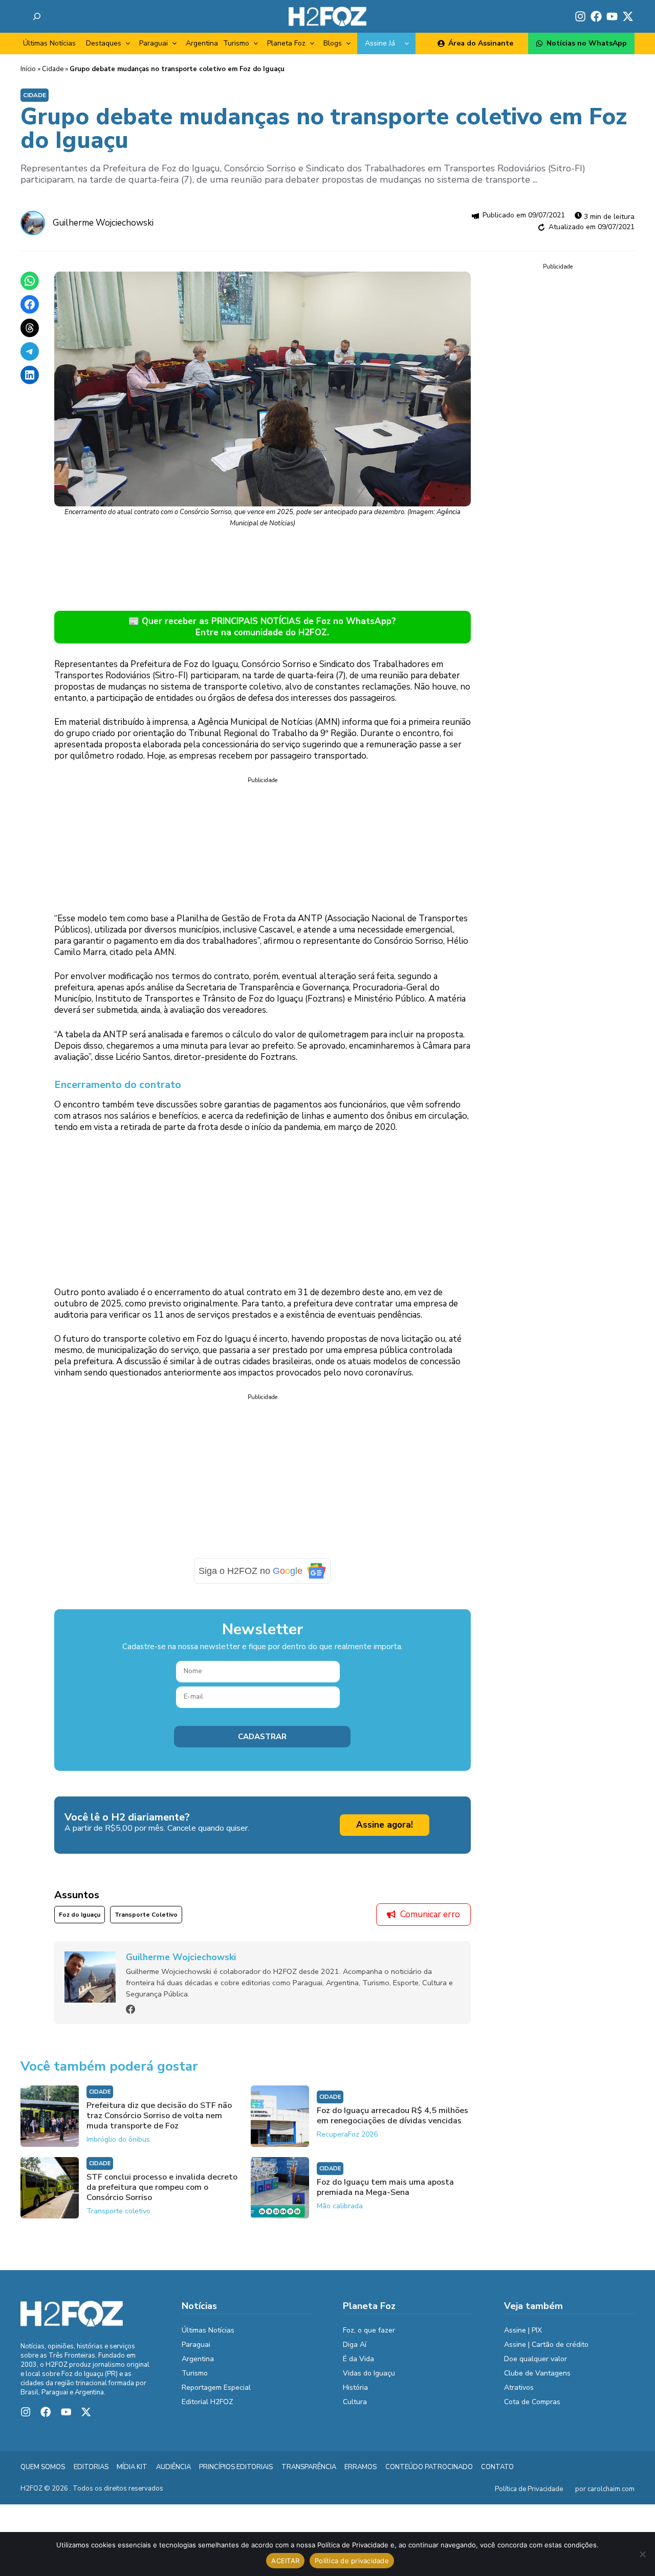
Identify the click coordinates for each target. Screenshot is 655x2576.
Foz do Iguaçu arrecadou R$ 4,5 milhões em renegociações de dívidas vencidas (392, 2123)
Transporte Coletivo (146, 1922)
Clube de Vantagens (537, 2380)
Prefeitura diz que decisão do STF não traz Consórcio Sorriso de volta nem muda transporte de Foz (159, 2123)
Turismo (236, 43)
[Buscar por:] (37, 16)
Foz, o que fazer (369, 2337)
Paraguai (154, 43)
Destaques (104, 43)
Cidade (53, 69)
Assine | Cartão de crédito (546, 2352)
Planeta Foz (286, 43)
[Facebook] (130, 2017)
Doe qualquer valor (536, 2366)
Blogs (333, 43)
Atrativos (519, 2395)
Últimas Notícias (49, 43)
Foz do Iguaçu (80, 1922)
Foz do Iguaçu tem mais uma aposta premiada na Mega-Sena (385, 2195)
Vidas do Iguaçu (369, 2380)
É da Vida (358, 2366)
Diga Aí (355, 2352)
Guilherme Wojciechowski (103, 223)
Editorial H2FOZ (208, 2409)
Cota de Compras (532, 2409)
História (355, 2395)
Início (28, 69)
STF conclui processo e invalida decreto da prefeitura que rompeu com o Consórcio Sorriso (162, 2195)
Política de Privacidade (529, 2497)
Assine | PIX (523, 2337)
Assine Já (380, 43)
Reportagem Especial (216, 2395)
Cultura (355, 2409)
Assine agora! (385, 1832)
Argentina (202, 43)
